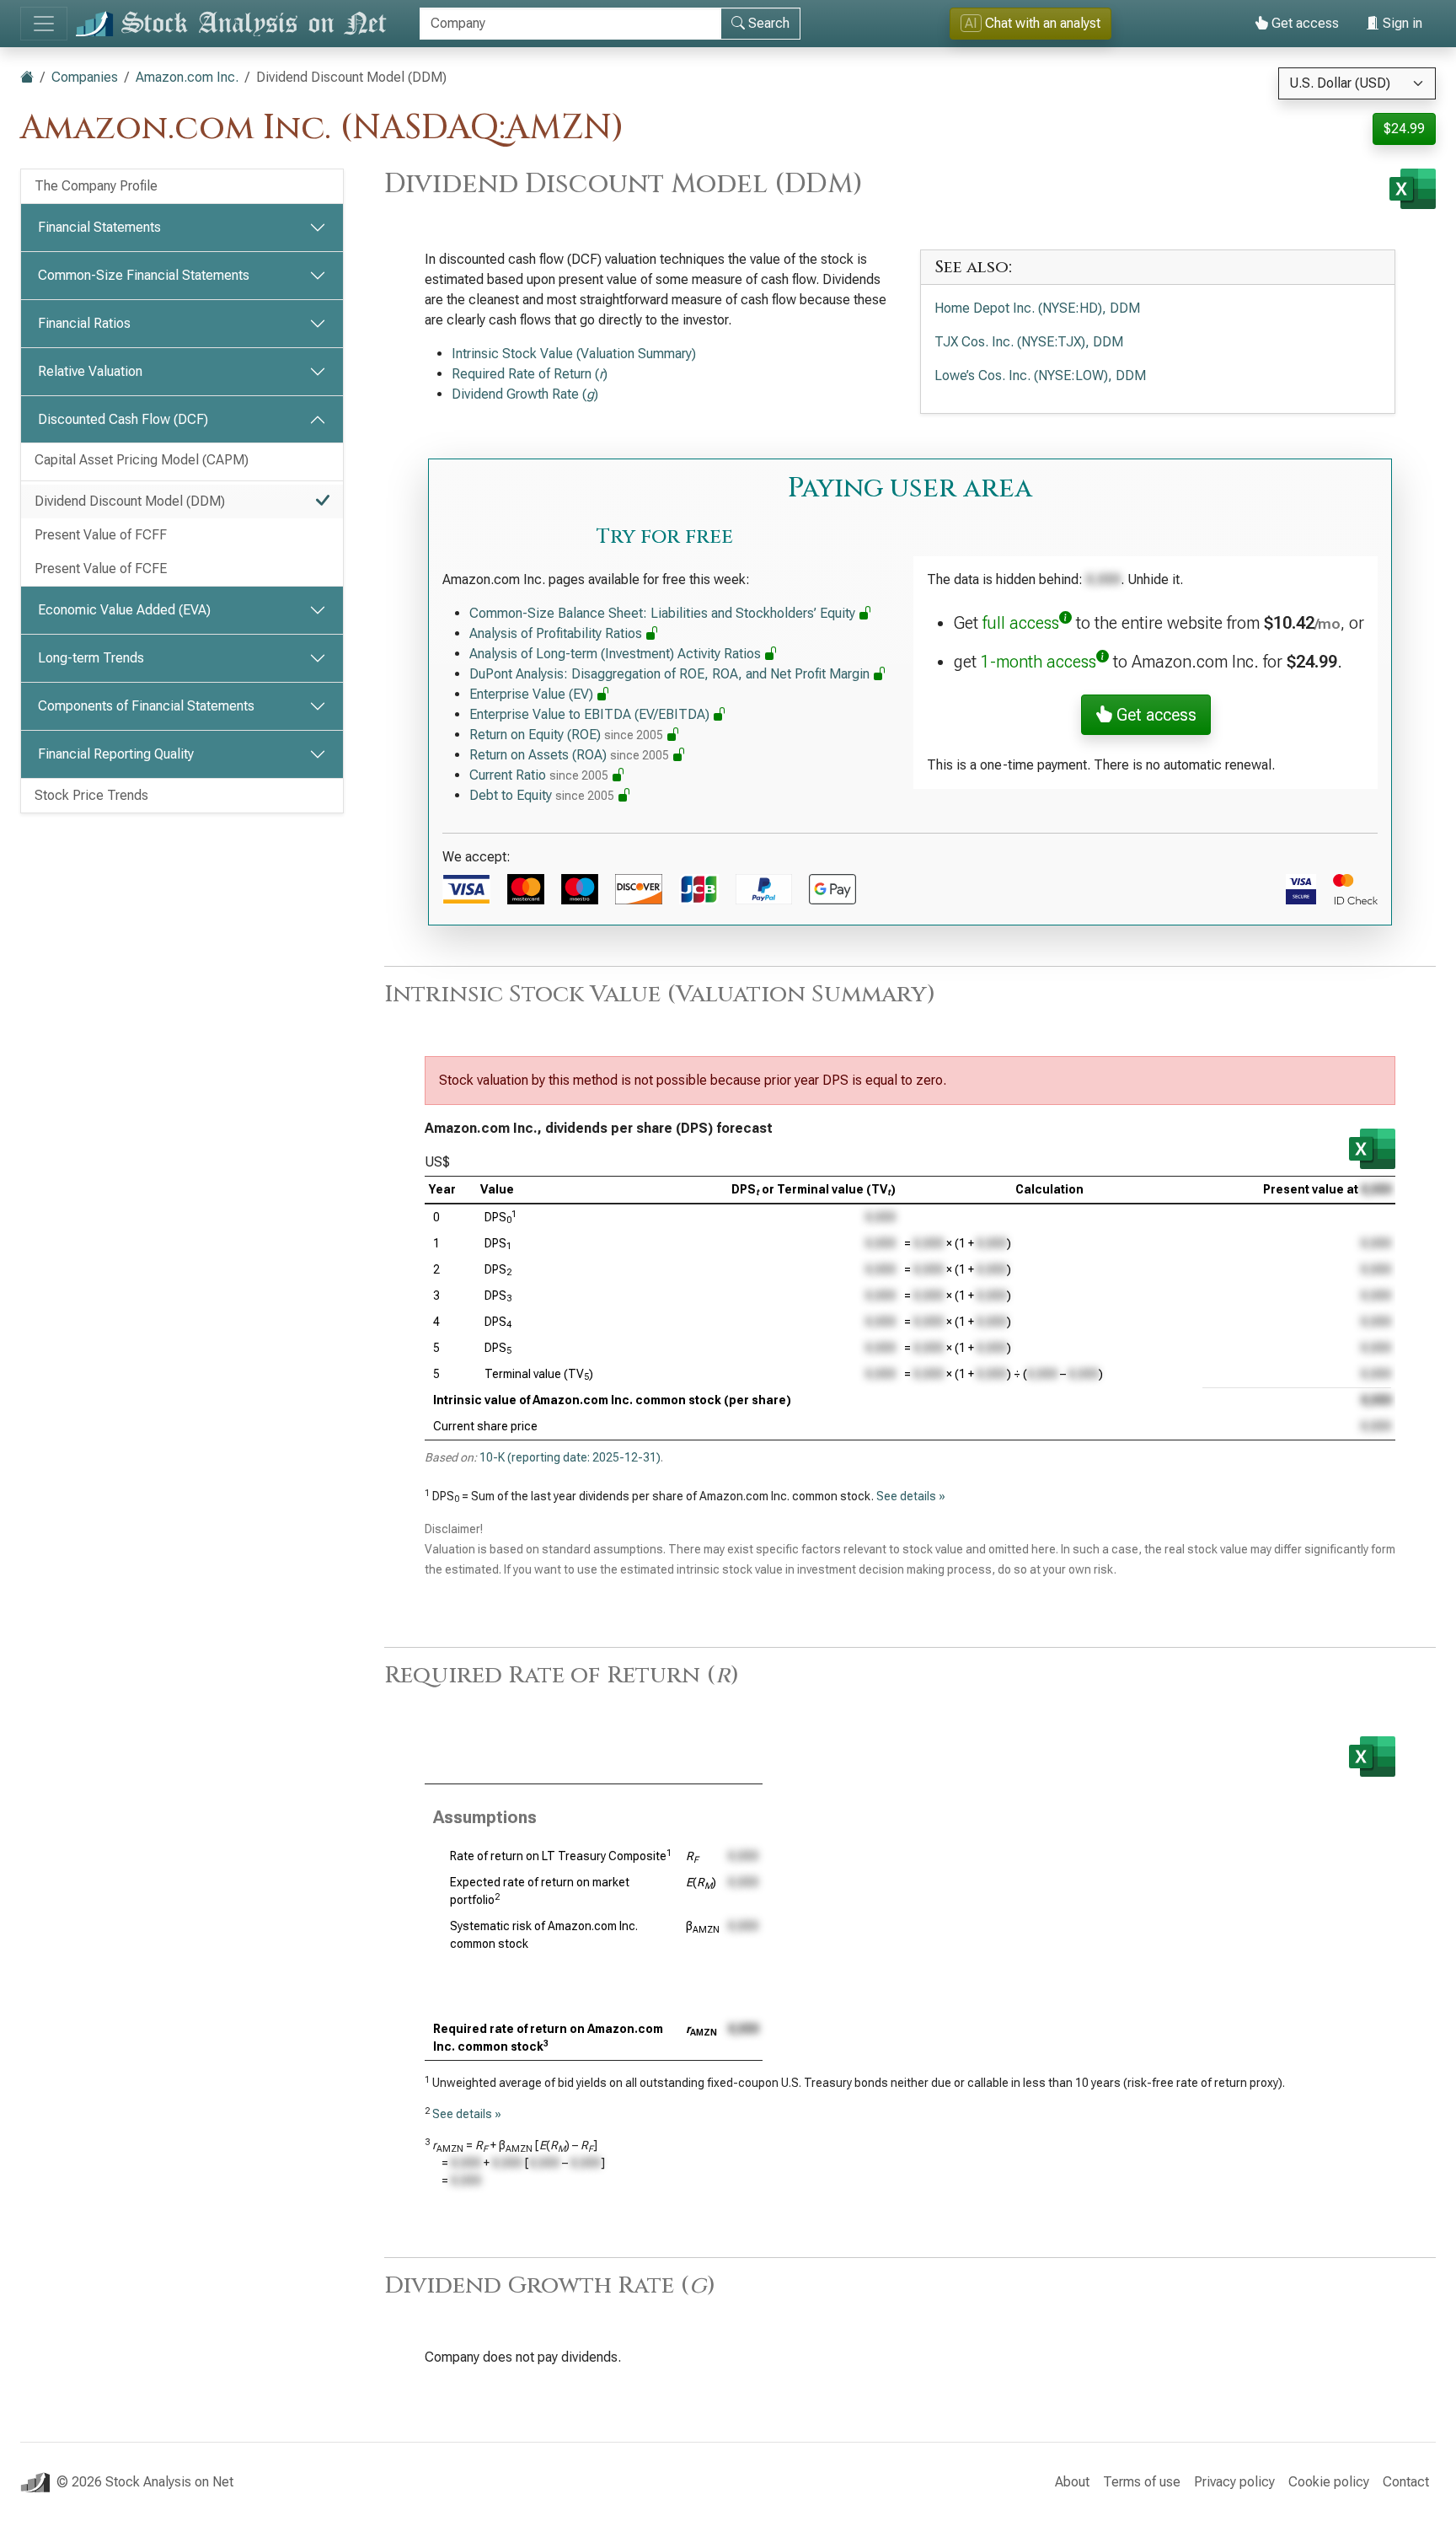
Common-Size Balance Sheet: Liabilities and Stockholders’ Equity (664, 613)
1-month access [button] (1038, 662)
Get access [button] (1154, 715)
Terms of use (1142, 2482)
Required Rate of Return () (530, 374)
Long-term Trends (91, 658)
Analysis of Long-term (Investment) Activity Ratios (617, 654)
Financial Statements (99, 227)
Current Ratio (539, 775)
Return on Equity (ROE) (566, 735)
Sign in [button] (1401, 23)
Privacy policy (1234, 2482)
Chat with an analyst (1033, 23)
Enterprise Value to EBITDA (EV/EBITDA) (591, 714)
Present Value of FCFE (101, 569)
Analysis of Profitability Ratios (557, 633)
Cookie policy (1329, 2482)
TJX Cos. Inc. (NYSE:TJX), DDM (1029, 342)
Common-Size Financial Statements (144, 275)
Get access (1303, 23)
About (1072, 2482)
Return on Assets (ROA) (569, 755)
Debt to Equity (542, 795)
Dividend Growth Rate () (525, 394)
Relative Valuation (90, 371)
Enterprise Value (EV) (533, 694)
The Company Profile (96, 186)
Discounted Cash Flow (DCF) (123, 419)
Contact (1406, 2482)
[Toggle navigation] (44, 24)
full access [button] (1021, 623)
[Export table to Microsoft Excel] (1372, 1149)
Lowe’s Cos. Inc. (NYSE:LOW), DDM (1040, 375)
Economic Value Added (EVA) (124, 610)
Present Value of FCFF (101, 535)
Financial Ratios (84, 323)
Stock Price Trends (91, 795)
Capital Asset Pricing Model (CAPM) (142, 460)
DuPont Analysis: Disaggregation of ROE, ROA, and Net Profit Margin (671, 674)
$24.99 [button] (1404, 129)
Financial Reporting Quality (116, 754)
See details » (911, 1496)
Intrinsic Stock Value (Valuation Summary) (574, 354)
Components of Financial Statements (146, 706)
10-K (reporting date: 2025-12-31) (570, 1457)
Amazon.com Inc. (187, 77)
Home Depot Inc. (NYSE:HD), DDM (1037, 308)
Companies (85, 77)
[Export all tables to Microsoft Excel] (1413, 189)
